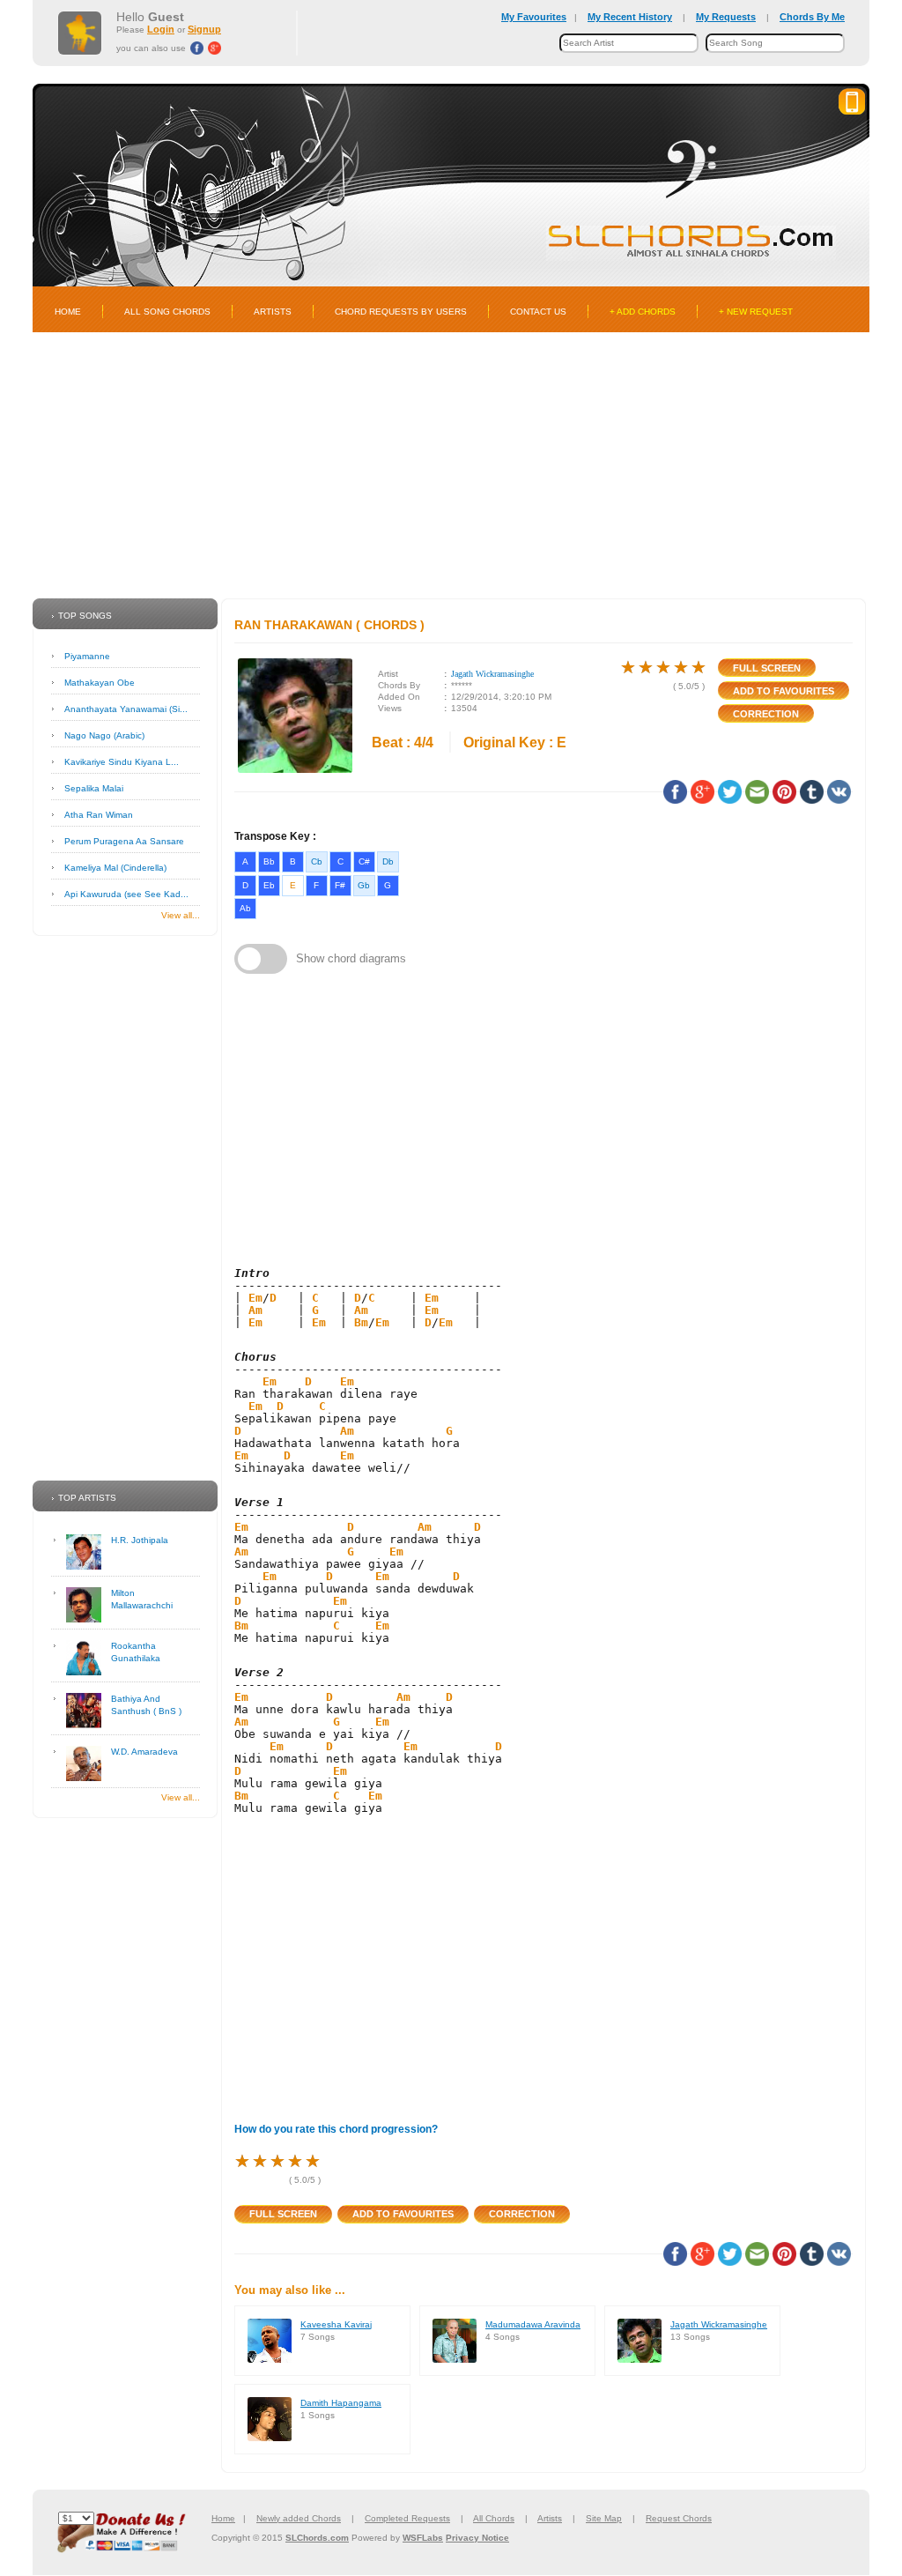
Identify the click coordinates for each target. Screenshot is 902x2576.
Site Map (604, 2518)
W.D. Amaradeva (144, 1752)
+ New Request (756, 312)
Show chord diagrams (351, 958)
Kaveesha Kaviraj (336, 2324)
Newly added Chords (299, 2518)
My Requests (726, 17)
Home (68, 312)
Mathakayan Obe (100, 683)
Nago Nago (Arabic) (104, 735)
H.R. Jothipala (140, 1540)
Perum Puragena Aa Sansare (124, 841)
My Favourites (534, 17)
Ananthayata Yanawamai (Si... (126, 709)
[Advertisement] (451, 465)
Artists (273, 312)
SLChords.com (317, 2538)
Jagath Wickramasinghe (492, 674)
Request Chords (679, 2518)
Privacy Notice (477, 2538)
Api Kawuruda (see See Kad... (126, 894)
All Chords (494, 2518)
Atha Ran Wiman (99, 815)
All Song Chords (167, 312)
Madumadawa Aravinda (533, 2324)
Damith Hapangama (341, 2403)
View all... (181, 915)
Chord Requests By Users (401, 312)
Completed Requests (407, 2518)
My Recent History (630, 17)
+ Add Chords (643, 312)
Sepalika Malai (94, 788)
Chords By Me (812, 17)
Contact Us (538, 312)
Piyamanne (87, 656)
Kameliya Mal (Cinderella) (115, 868)
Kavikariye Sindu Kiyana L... (122, 762)
